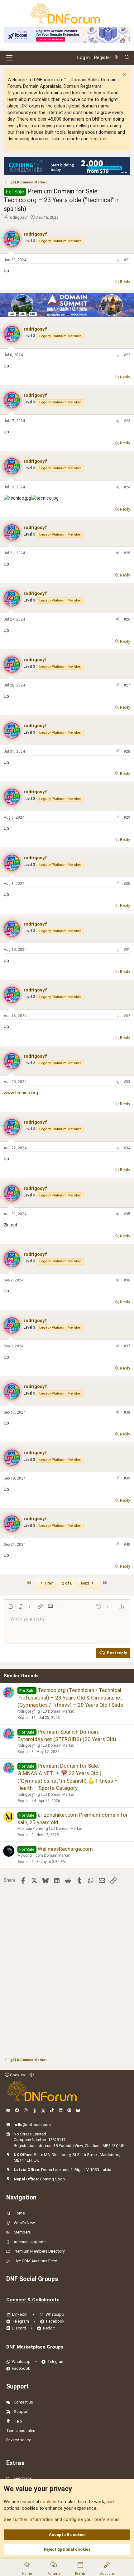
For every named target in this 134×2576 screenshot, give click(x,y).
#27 (127, 685)
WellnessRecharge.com (65, 1849)
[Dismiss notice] (124, 75)
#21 (127, 260)
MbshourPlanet (30, 1829)
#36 (127, 1280)
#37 (127, 1346)
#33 (127, 1082)
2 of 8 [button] (67, 1583)
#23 (127, 421)
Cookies (17, 2075)
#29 (127, 817)
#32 (127, 1016)
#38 (127, 1412)
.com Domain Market (52, 1855)
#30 (127, 884)
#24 (127, 487)
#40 (127, 1545)
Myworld (25, 1855)
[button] (11, 1606)
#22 (127, 355)
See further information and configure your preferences (62, 2519)
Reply (125, 282)
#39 (127, 1478)
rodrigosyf (18, 217)
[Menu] (9, 58)
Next (86, 1583)
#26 (127, 619)
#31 (127, 950)
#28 (127, 751)
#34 (127, 1148)
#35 (127, 1214)
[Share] (117, 260)
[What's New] (117, 58)
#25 (127, 553)
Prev (48, 1583)
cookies (48, 2502)
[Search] (127, 58)
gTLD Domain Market (56, 1711)
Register (98, 139)
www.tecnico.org (21, 1093)
